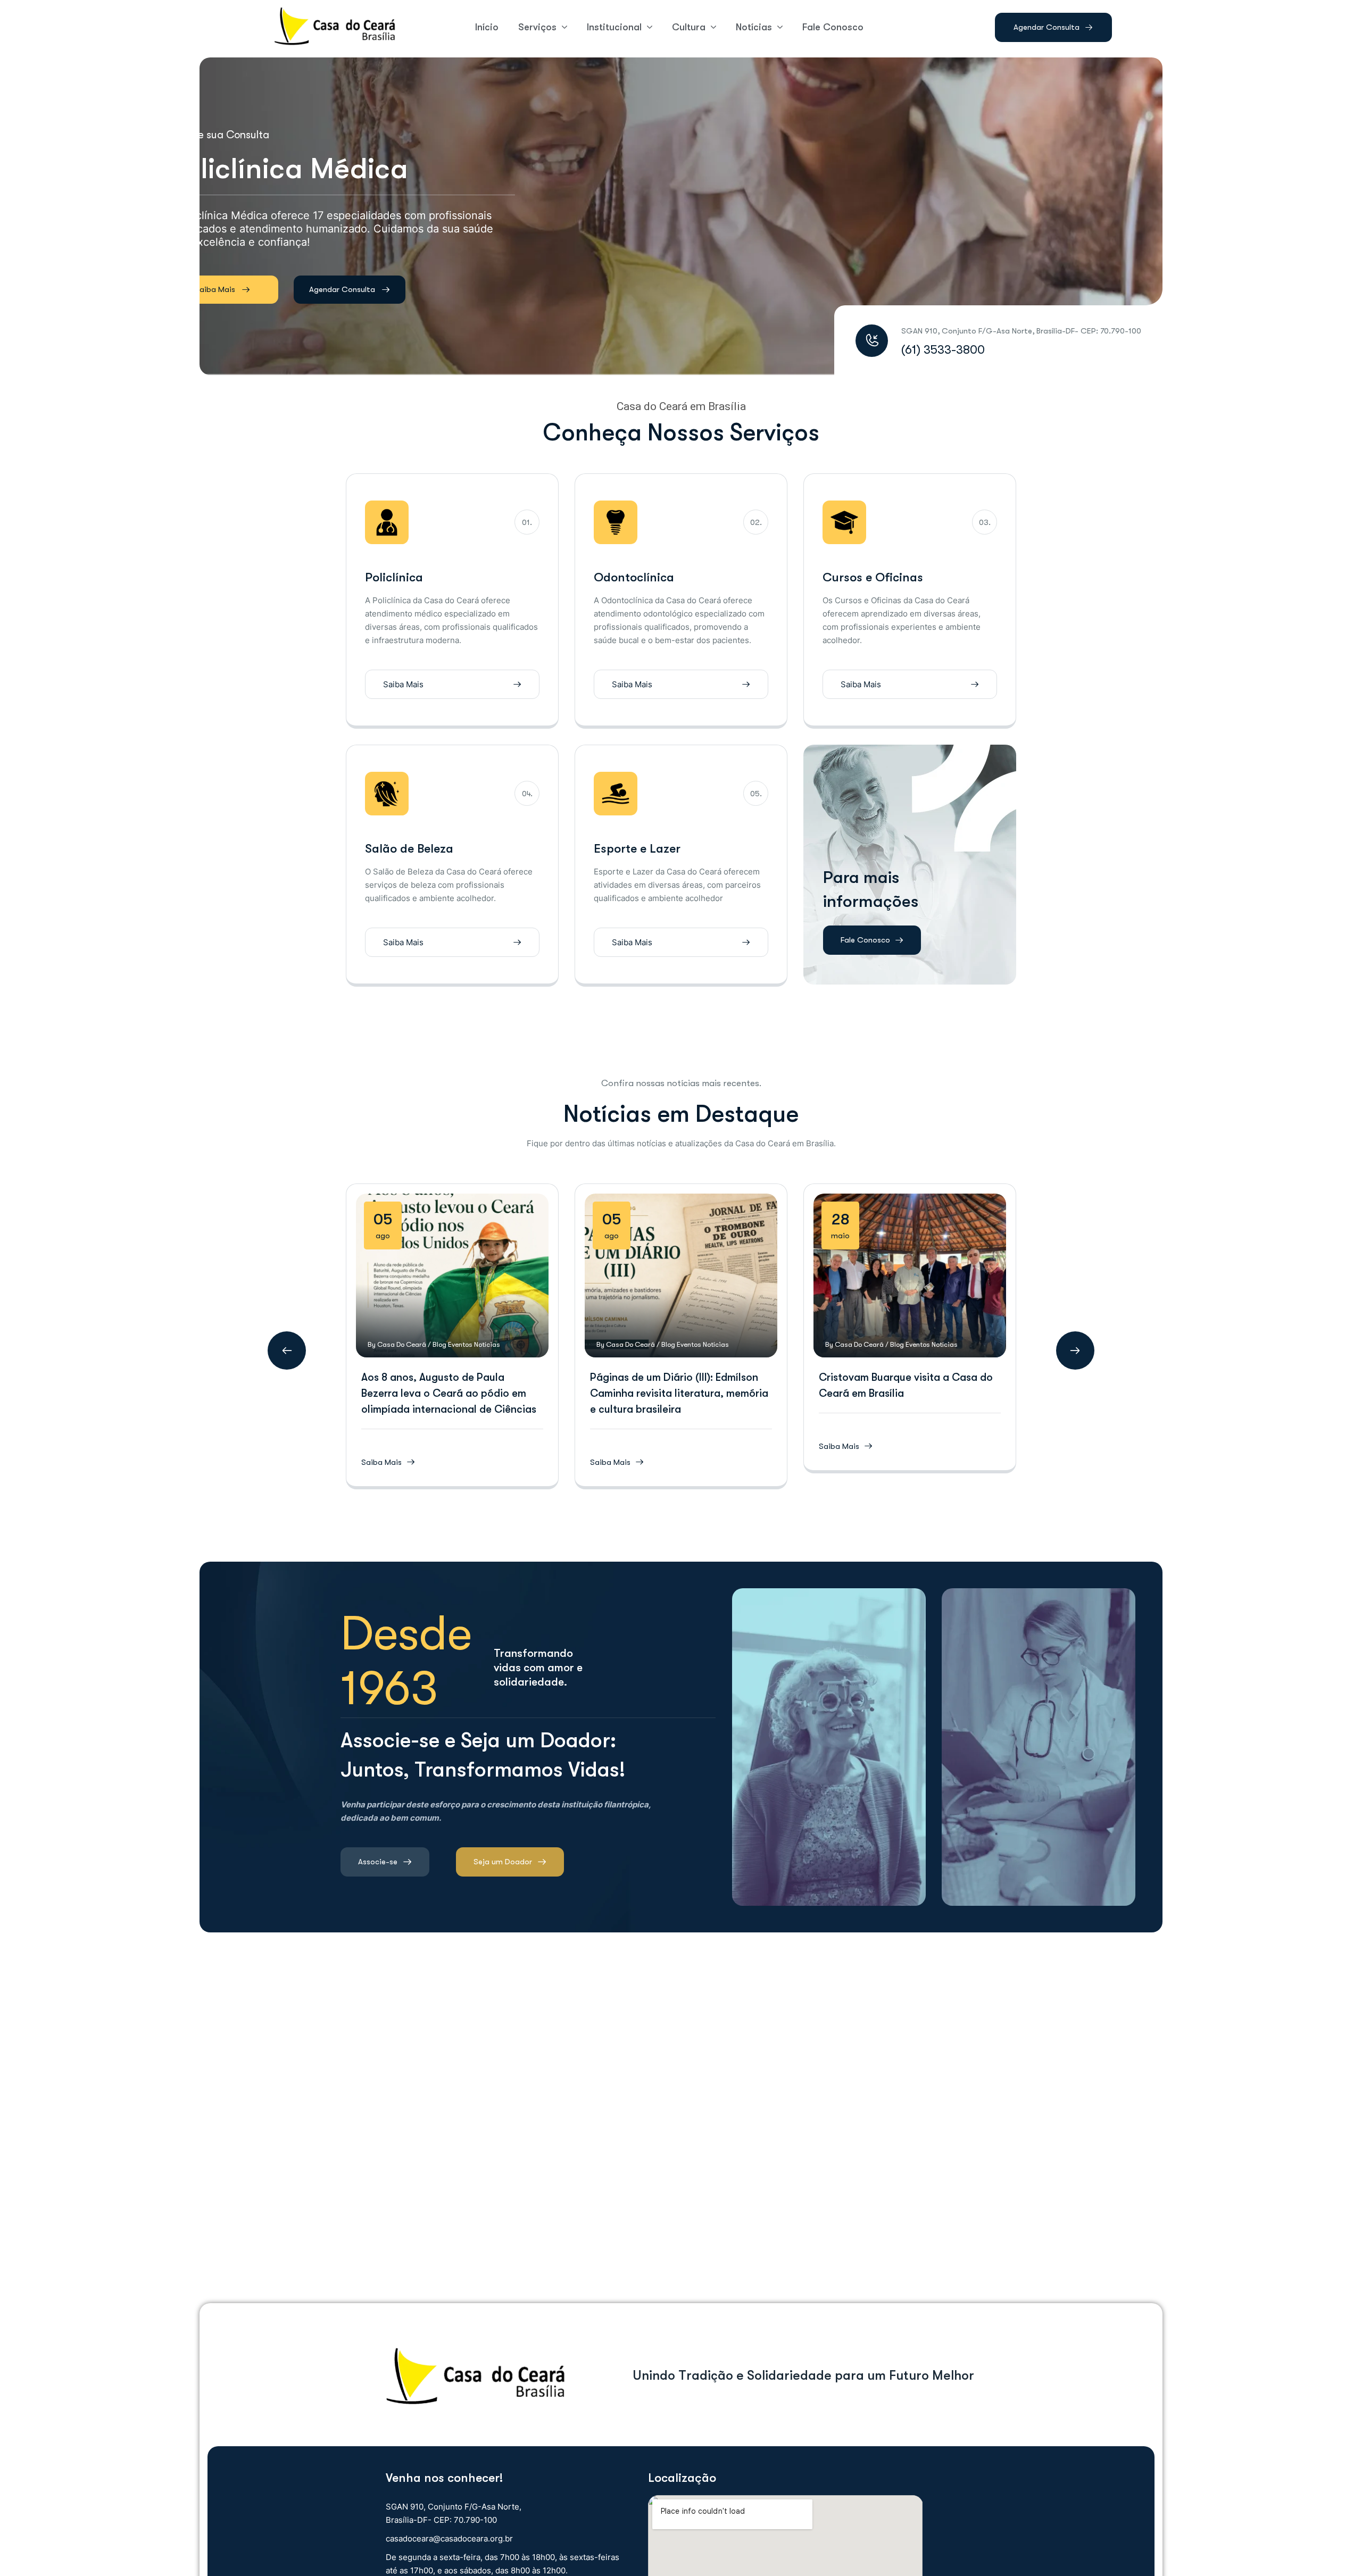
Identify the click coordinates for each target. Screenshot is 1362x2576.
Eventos (460, 1344)
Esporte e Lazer (637, 849)
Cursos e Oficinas (873, 577)
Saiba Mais (216, 276)
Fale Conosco (865, 940)
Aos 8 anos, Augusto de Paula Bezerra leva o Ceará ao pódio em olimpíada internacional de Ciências (449, 1393)
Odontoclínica (634, 577)
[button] (287, 1350)
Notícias (487, 1344)
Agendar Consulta (339, 275)
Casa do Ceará (402, 1344)
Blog (439, 1344)
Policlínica (394, 577)
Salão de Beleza (409, 849)
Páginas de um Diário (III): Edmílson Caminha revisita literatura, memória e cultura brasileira (679, 1393)
